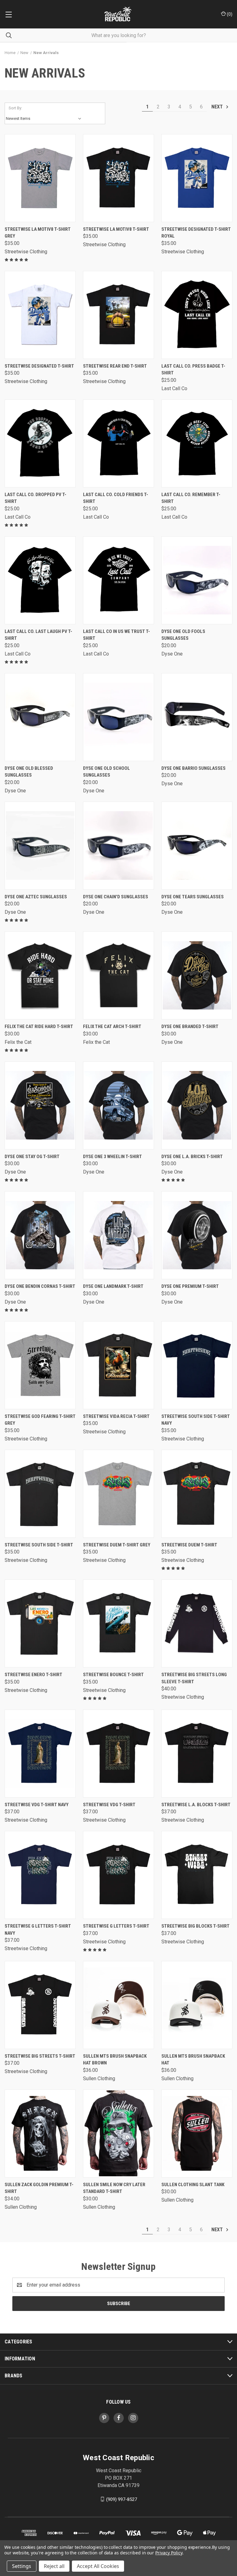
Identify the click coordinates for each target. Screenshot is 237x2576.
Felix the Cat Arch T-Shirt (112, 1027)
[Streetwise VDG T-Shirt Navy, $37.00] (40, 1754)
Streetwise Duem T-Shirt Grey (117, 1545)
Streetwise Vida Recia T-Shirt (116, 1416)
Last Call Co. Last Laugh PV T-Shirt (38, 635)
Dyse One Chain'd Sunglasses (116, 897)
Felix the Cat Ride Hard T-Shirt (39, 1027)
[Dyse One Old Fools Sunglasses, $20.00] (197, 580)
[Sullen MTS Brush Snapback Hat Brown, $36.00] (118, 2005)
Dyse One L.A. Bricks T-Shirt (192, 1157)
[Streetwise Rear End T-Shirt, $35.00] (118, 315)
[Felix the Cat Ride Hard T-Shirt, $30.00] (40, 975)
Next (218, 107)
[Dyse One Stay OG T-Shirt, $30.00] (40, 1105)
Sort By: (15, 108)
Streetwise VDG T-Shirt (109, 1805)
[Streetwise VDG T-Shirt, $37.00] (118, 1754)
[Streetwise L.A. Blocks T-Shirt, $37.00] (197, 1754)
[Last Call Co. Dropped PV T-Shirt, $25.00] (40, 443)
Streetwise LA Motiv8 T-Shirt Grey (38, 233)
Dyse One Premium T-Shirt (190, 1286)
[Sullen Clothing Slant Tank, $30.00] (197, 2133)
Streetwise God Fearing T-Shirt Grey (40, 1420)
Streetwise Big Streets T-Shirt (40, 2056)
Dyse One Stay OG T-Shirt (32, 1157)
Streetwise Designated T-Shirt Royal (196, 233)
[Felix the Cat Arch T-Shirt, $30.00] (118, 975)
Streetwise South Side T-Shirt (39, 1545)
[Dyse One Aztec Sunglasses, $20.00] (40, 846)
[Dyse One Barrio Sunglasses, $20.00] (197, 717)
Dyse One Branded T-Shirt (190, 1027)
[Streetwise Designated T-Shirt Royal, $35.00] (197, 178)
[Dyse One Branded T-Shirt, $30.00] (197, 975)
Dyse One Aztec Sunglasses (36, 897)
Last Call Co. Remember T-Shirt (191, 498)
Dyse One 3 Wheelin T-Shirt (112, 1157)
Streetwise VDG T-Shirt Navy (37, 1805)
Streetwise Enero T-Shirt (33, 1675)
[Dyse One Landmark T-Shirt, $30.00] (118, 1235)
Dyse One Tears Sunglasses (193, 897)
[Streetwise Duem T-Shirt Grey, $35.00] (118, 1494)
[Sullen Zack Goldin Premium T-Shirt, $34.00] (40, 2133)
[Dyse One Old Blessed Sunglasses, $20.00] (40, 717)
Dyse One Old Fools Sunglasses (183, 635)
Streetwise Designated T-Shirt (39, 366)
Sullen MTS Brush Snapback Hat (193, 2060)
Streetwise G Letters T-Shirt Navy (38, 1930)
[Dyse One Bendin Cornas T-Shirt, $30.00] (40, 1235)
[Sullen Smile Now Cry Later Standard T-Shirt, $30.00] (118, 2133)
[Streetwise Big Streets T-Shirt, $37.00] (40, 2005)
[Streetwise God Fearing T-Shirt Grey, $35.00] (40, 1365)
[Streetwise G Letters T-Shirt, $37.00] (118, 1875)
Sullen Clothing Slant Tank (193, 2185)
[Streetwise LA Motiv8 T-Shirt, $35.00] (118, 178)
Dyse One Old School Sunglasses (106, 772)
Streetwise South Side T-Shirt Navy (196, 1420)
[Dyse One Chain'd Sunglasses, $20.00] (118, 846)
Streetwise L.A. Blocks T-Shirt (196, 1805)
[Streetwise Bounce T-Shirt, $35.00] (118, 1623)
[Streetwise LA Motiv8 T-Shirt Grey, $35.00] (40, 178)
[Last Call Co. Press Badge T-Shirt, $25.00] (197, 315)
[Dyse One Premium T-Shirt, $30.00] (197, 1235)
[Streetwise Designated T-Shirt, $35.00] (40, 315)
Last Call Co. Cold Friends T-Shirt (116, 498)
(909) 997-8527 (122, 2499)
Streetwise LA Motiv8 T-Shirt (116, 229)
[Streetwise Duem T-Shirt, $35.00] (197, 1494)
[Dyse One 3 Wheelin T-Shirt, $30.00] (118, 1105)
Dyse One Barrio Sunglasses (193, 768)
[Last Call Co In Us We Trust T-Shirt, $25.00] (118, 580)
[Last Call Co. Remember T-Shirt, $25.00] (197, 443)
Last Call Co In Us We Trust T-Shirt (116, 635)
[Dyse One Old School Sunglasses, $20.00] (118, 717)
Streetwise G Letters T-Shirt (116, 1926)
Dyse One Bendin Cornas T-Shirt (40, 1286)
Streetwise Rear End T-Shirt (115, 366)
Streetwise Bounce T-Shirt (113, 1675)
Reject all (54, 2566)
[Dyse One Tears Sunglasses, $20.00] (197, 846)
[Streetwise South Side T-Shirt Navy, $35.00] (197, 1365)
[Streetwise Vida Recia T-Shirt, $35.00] (118, 1365)
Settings (22, 2566)
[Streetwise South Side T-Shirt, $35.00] (40, 1494)
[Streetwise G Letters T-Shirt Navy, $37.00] (40, 1875)
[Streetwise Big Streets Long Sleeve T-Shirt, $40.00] (197, 1623)
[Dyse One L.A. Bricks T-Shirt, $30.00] (197, 1105)
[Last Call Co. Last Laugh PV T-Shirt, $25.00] (40, 580)
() (229, 14)
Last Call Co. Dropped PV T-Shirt (35, 498)
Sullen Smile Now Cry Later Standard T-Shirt (114, 2188)
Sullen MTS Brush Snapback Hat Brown (115, 2060)
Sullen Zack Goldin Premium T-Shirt (39, 2188)
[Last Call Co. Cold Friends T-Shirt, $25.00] (118, 443)
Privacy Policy (169, 2553)
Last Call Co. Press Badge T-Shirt (193, 370)
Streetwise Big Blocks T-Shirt (195, 1926)
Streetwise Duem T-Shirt (189, 1545)
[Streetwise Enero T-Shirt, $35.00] (40, 1623)
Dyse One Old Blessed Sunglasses (29, 772)
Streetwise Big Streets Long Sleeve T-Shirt (194, 1678)
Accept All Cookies (98, 2566)
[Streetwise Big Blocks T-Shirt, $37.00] (197, 1875)
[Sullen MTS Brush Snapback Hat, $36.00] (197, 2005)
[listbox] (45, 119)
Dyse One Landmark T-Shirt (113, 1286)
